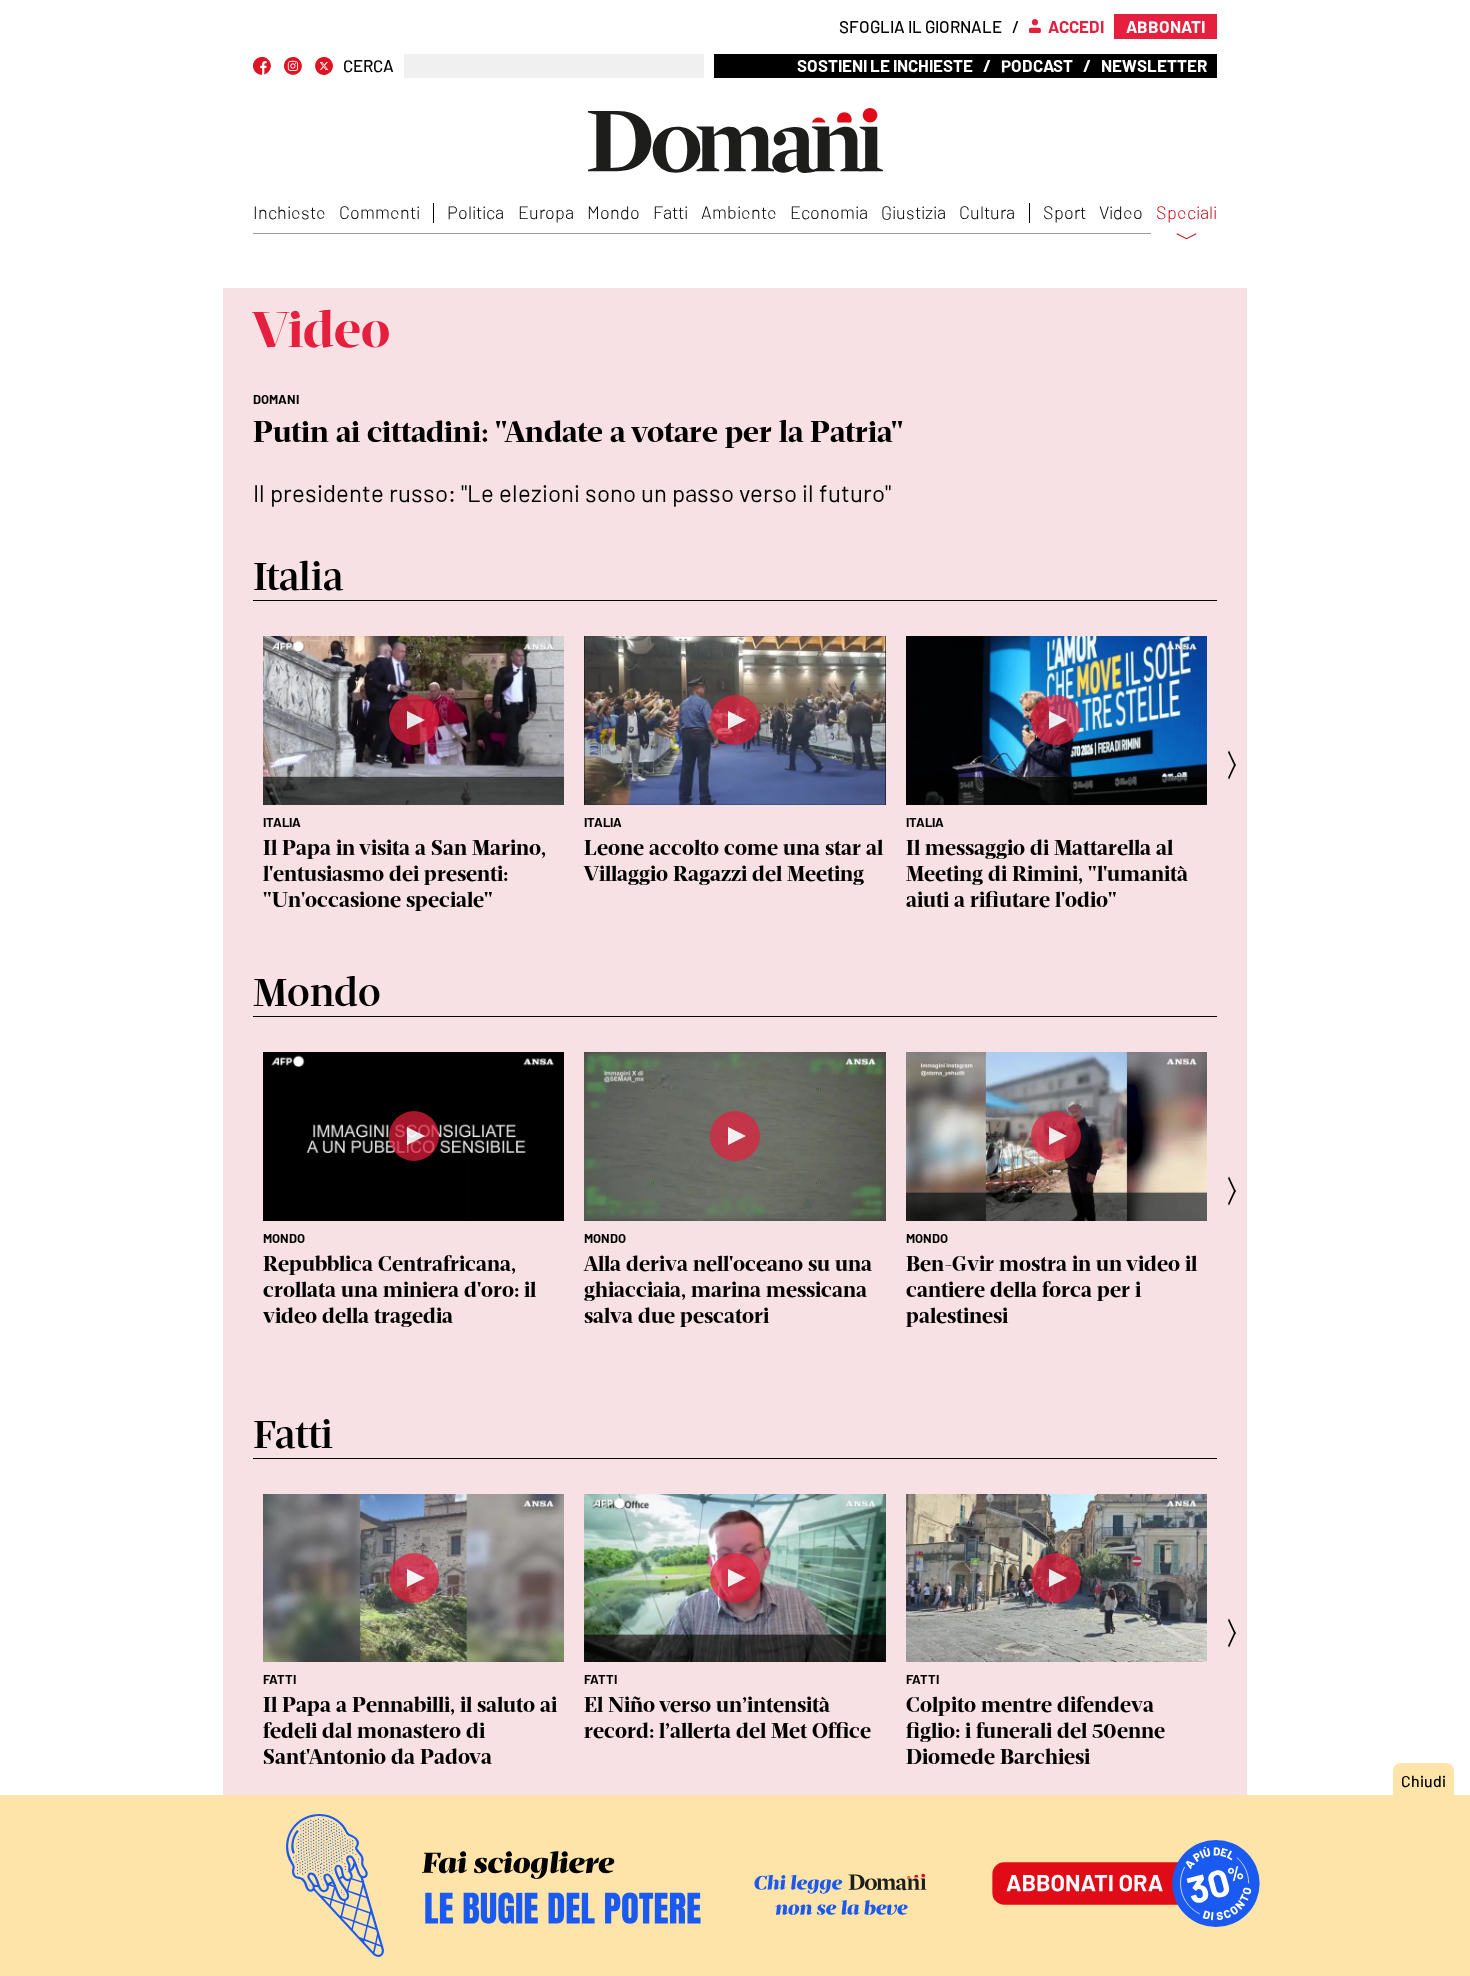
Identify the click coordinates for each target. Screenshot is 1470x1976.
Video (1121, 212)
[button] (1238, 764)
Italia (282, 822)
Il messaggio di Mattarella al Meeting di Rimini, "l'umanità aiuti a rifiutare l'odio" (1047, 873)
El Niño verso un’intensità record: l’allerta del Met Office (727, 1717)
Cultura (987, 212)
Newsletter (1154, 65)
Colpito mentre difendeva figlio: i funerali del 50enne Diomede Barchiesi (1035, 1730)
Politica (475, 212)
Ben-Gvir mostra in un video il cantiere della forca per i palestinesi (1051, 1289)
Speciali (1186, 213)
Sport (1064, 212)
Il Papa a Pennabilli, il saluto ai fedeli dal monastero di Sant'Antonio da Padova (410, 1730)
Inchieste (289, 212)
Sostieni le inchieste (885, 65)
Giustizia (913, 212)
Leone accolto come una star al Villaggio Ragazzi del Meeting (733, 860)
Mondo (613, 212)
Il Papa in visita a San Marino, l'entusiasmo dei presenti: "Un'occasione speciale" (404, 873)
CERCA (368, 65)
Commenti (379, 212)
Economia (829, 212)
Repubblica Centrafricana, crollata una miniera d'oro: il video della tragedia (399, 1289)
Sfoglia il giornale (920, 26)
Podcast (1037, 65)
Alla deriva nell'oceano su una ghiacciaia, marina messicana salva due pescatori (728, 1289)
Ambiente (739, 212)
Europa (546, 212)
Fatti (670, 212)
